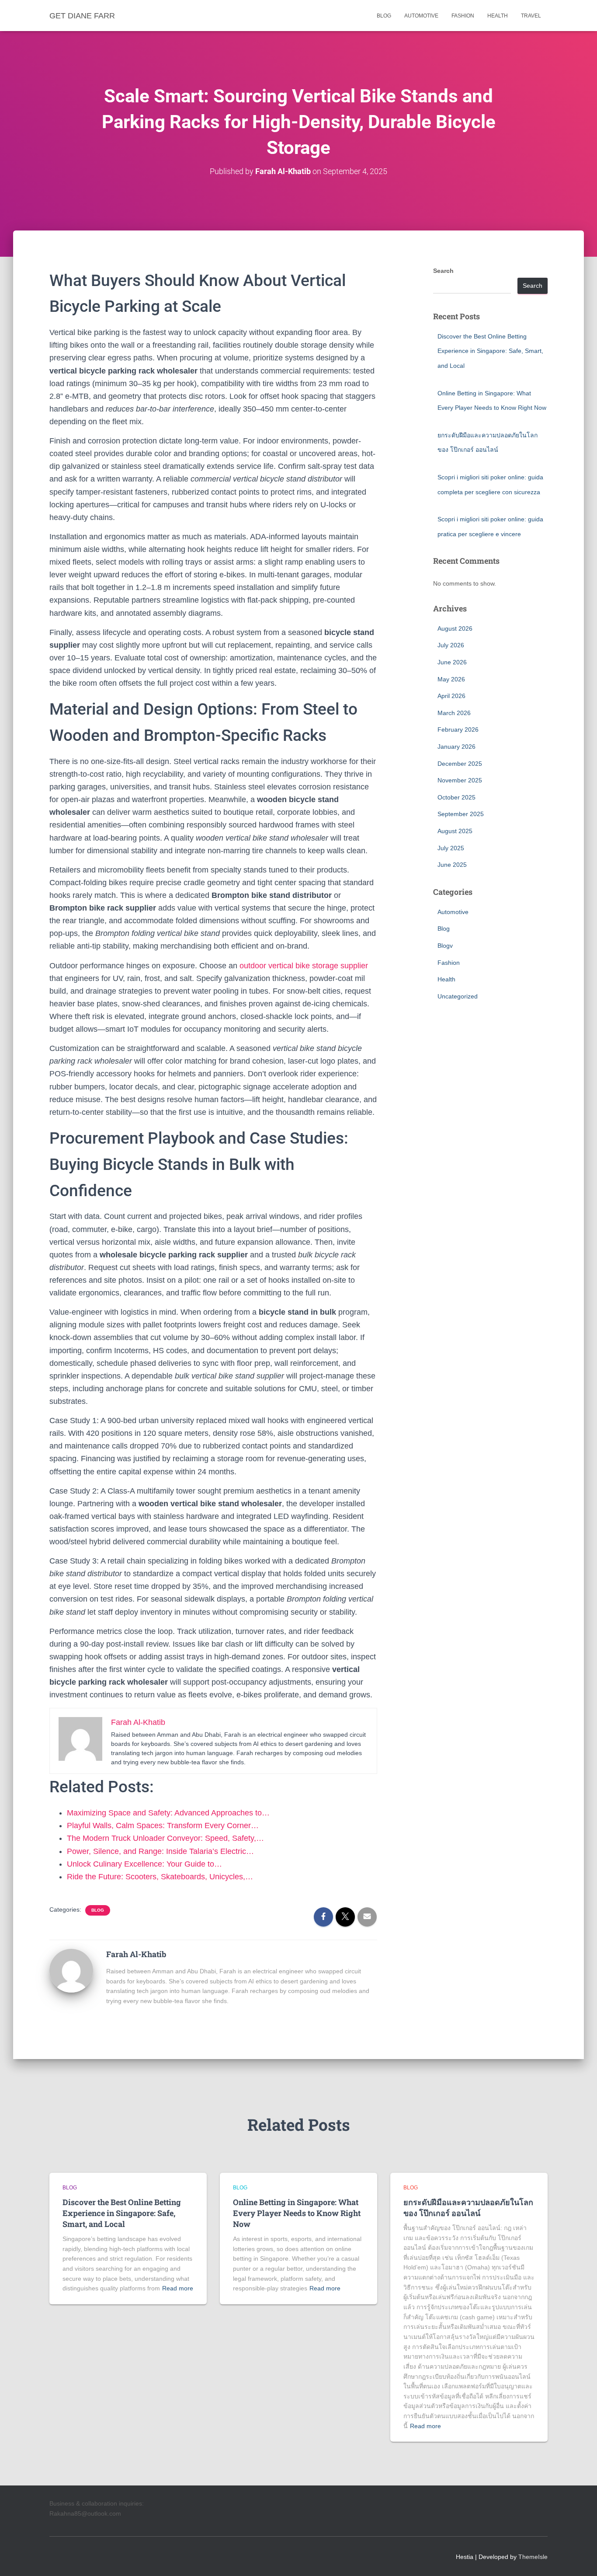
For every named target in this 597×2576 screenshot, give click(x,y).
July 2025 (451, 848)
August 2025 (455, 831)
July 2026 (451, 645)
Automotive (421, 16)
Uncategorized (458, 996)
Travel (531, 16)
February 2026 (458, 730)
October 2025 (456, 797)
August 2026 (455, 628)
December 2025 (460, 764)
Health (498, 16)
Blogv (445, 946)
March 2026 (454, 713)
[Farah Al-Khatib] (71, 1970)
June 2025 (452, 865)
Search (443, 271)
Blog (384, 16)
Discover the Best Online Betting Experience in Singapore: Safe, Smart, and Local (490, 351)
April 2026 (451, 696)
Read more (178, 2288)
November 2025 (460, 780)
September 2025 (461, 814)
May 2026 (451, 679)
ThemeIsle (533, 2557)
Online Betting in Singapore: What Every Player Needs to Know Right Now (297, 2213)
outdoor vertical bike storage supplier (304, 966)
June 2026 (452, 662)
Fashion (463, 16)
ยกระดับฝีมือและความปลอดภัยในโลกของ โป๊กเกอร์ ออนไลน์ (468, 2208)
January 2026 (456, 747)
